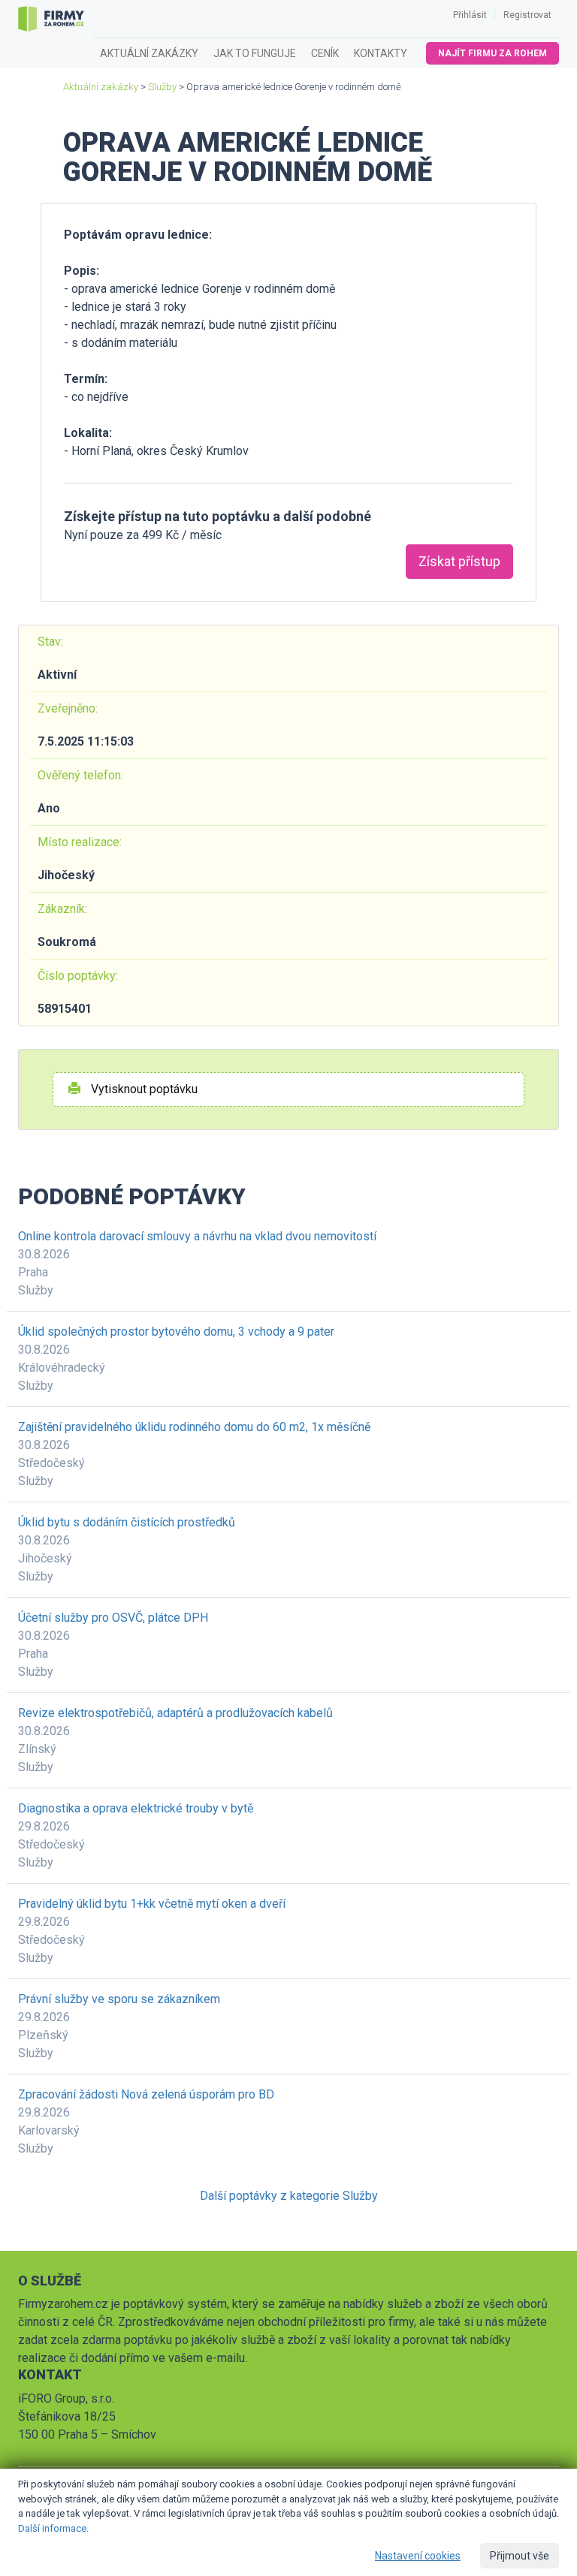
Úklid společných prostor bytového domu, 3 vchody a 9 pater (176, 1332)
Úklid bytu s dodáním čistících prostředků (127, 1522)
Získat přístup (459, 561)
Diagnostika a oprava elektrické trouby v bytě (136, 1808)
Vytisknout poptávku (143, 1089)
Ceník (325, 53)
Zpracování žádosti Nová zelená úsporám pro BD (146, 2094)
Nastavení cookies (418, 2556)
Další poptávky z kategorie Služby (289, 2196)
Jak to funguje (255, 53)
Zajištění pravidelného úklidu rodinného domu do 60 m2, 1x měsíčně (194, 1427)
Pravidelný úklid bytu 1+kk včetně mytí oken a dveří (152, 1904)
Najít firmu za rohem (492, 53)
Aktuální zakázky (149, 53)
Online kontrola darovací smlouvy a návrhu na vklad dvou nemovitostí (197, 1236)
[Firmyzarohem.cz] (51, 19)
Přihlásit (470, 15)
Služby (162, 87)
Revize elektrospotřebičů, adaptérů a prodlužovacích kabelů (175, 1713)
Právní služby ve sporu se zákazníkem (119, 1999)
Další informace (52, 2528)
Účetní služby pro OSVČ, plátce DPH (113, 1618)
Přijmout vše (520, 2556)
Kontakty (381, 53)
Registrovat (527, 15)
